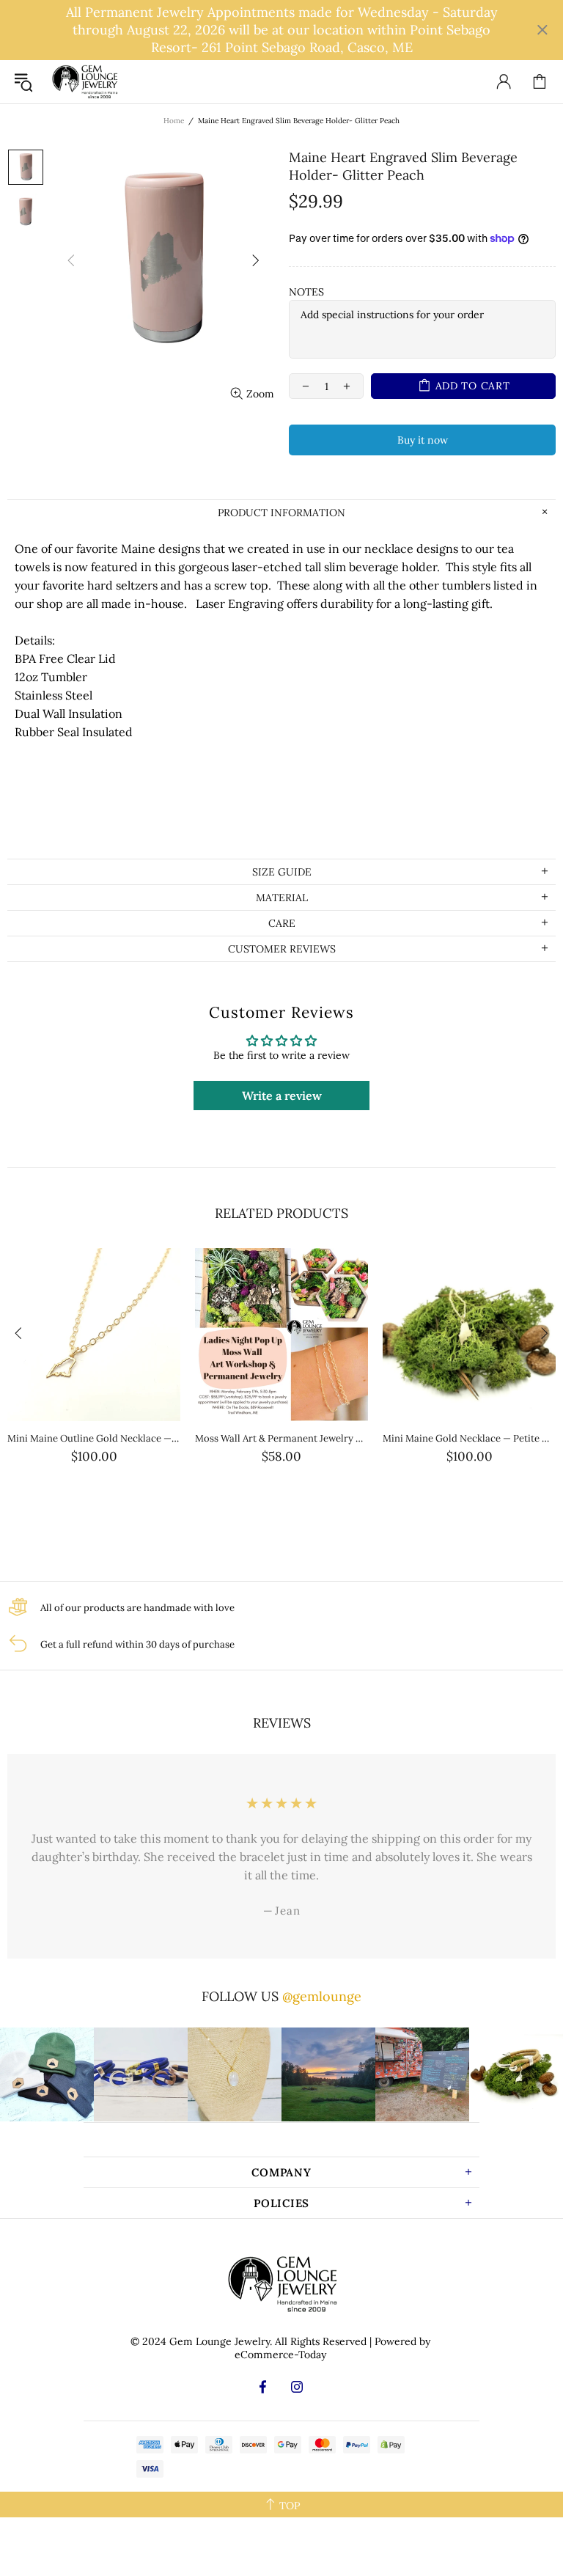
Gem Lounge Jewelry (84, 82)
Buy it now (423, 440)
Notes (306, 292)
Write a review (282, 1096)
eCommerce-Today (280, 2355)
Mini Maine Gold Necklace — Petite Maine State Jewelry (469, 1438)
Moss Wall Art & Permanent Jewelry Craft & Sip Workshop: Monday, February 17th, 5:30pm (281, 1438)
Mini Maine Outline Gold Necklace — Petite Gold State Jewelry (94, 1438)
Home (174, 121)
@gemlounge (322, 1996)
